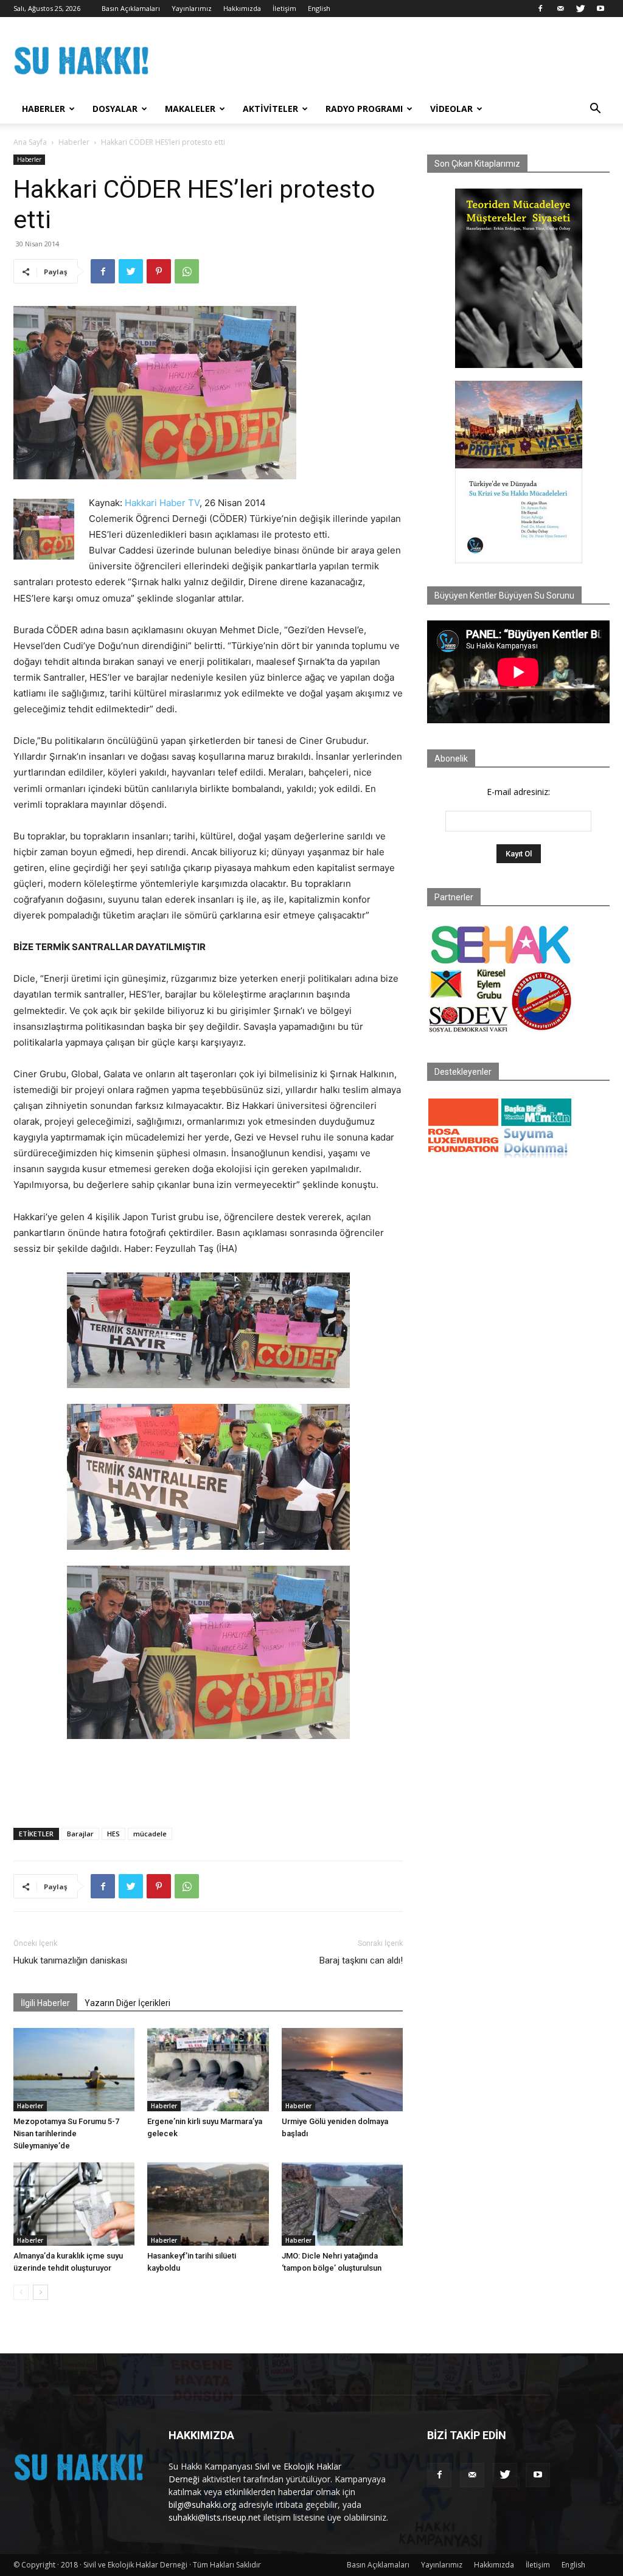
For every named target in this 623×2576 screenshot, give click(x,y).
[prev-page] (21, 2292)
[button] (595, 110)
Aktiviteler (270, 109)
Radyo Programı (364, 109)
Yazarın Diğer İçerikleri (127, 2003)
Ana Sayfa (30, 142)
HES (113, 1834)
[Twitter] (580, 9)
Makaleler (190, 109)
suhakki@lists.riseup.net (215, 2517)
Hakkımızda (242, 8)
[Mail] (560, 9)
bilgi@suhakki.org (202, 2505)
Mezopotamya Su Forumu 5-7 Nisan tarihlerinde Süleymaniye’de (66, 2133)
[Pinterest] (159, 271)
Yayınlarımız (192, 8)
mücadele (150, 1834)
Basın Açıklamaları (131, 8)
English (319, 8)
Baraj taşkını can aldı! (361, 1960)
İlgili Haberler (45, 2003)
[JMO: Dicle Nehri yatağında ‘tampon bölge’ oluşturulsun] (342, 2204)
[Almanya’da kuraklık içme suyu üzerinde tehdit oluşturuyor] (74, 2204)
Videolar (451, 109)
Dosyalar (115, 109)
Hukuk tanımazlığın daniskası (70, 1960)
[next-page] (40, 2292)
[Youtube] (600, 9)
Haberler (44, 109)
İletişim (284, 8)
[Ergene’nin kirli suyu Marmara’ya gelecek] (208, 2070)
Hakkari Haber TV (162, 503)
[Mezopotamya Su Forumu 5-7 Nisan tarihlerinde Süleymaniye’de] (74, 2070)
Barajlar (80, 1834)
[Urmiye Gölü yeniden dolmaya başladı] (342, 2070)
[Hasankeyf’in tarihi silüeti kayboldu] (208, 2204)
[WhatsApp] (187, 271)
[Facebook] (540, 9)
